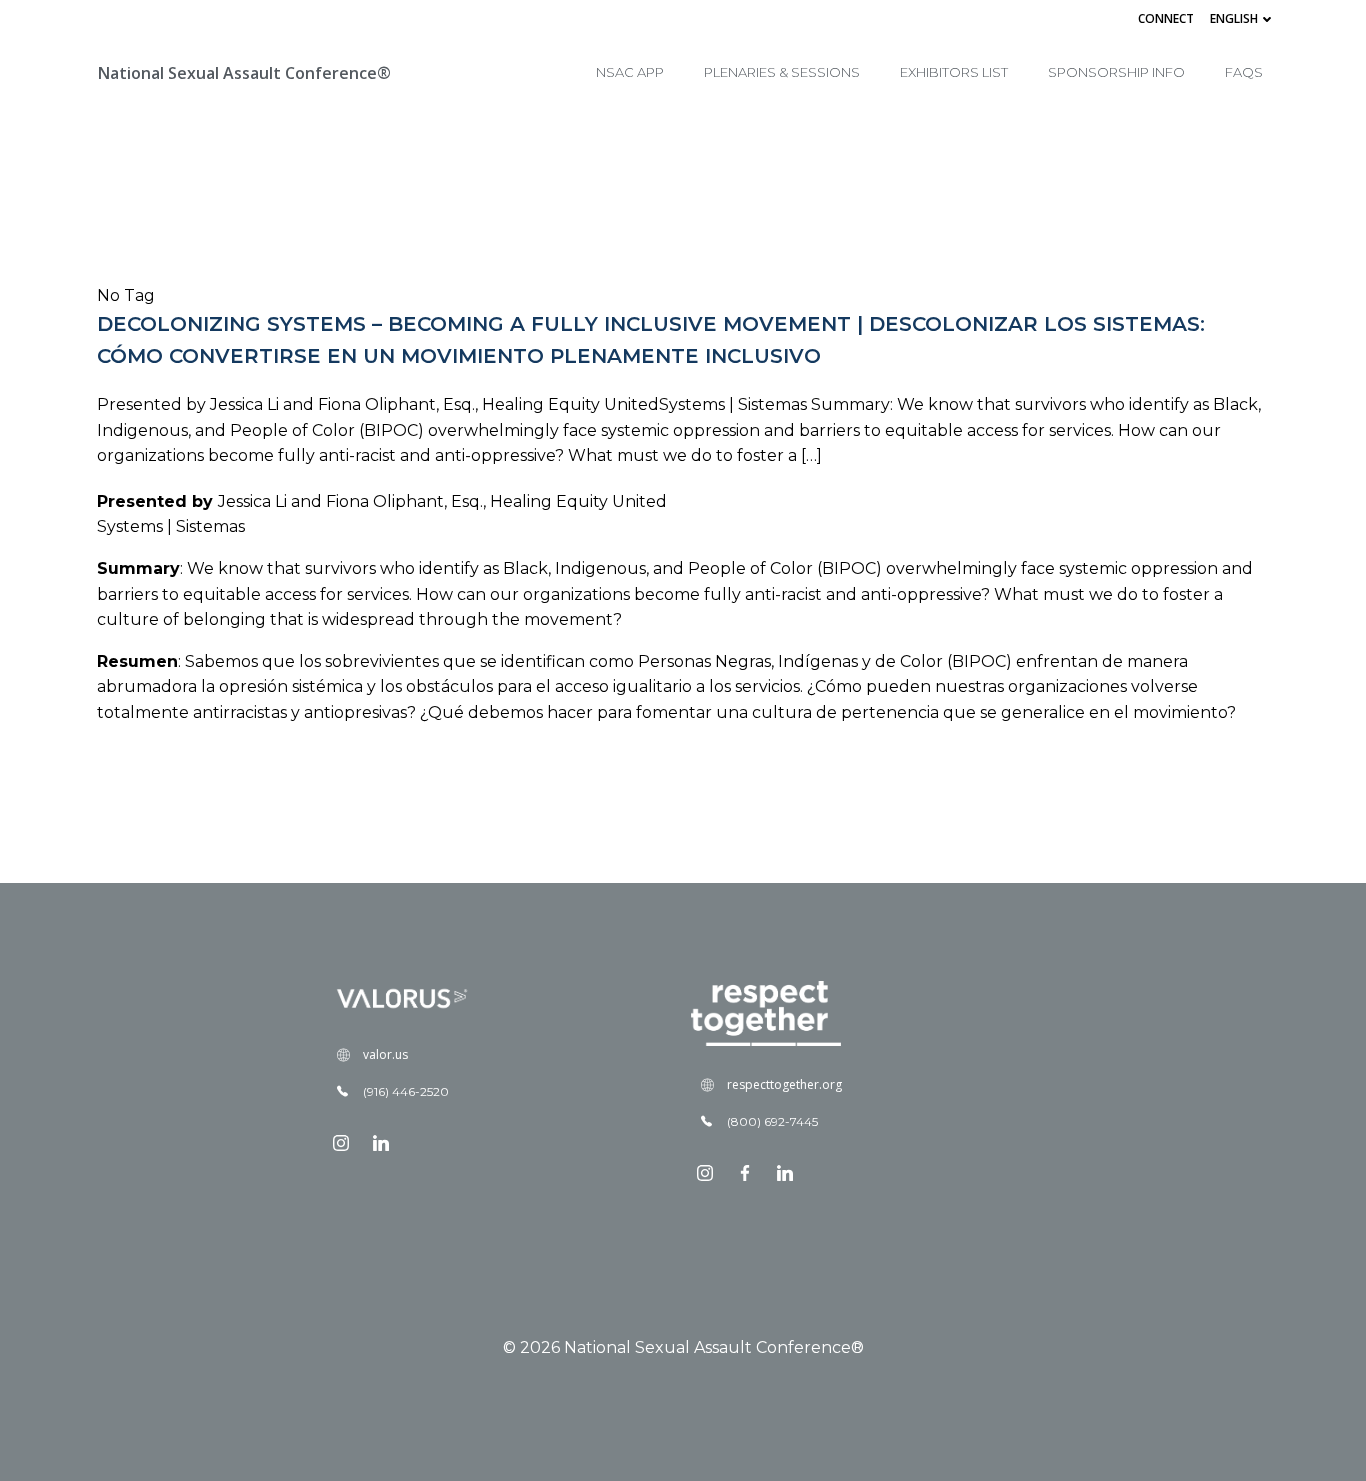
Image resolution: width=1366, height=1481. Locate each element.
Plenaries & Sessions (782, 72)
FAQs (1244, 72)
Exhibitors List (954, 72)
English (1234, 18)
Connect (1166, 18)
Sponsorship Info (1116, 72)
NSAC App (630, 72)
